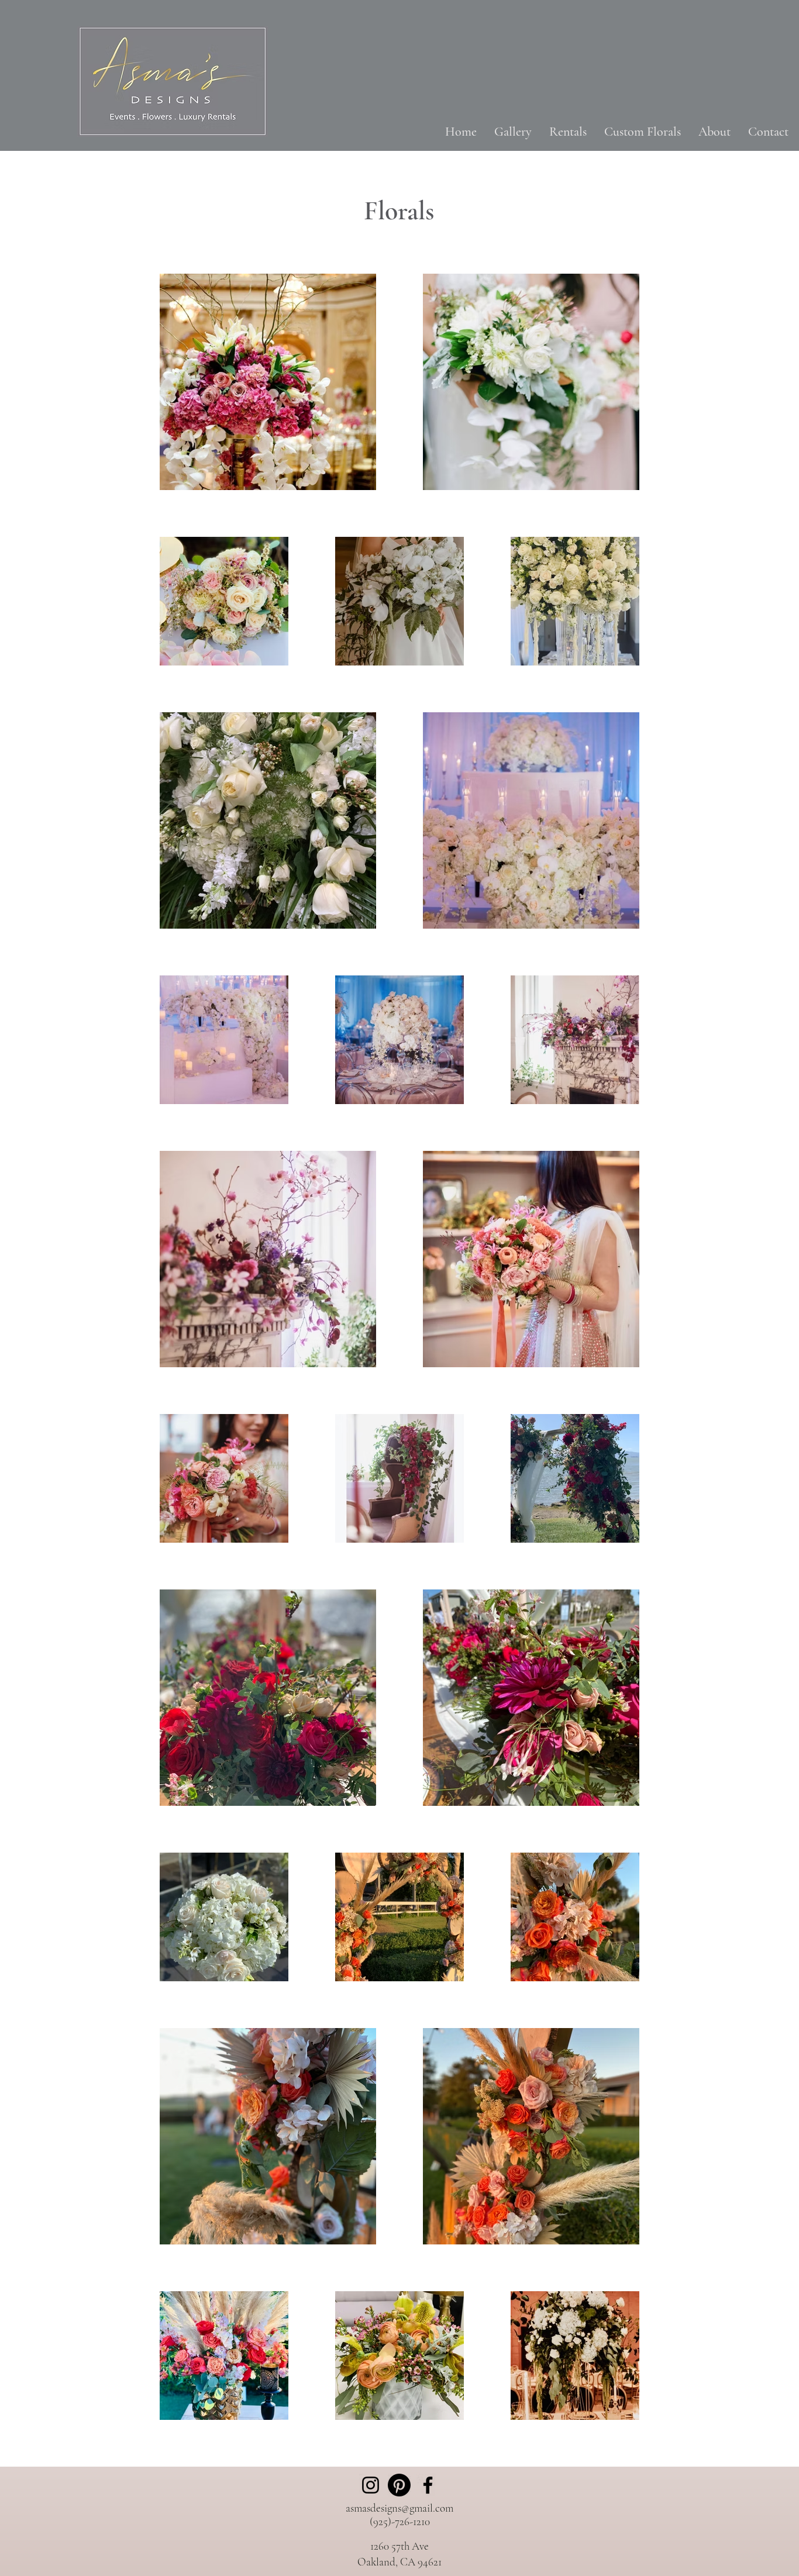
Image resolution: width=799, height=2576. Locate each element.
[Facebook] (428, 2485)
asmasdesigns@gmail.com (399, 2508)
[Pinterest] (399, 2485)
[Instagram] (371, 2485)
